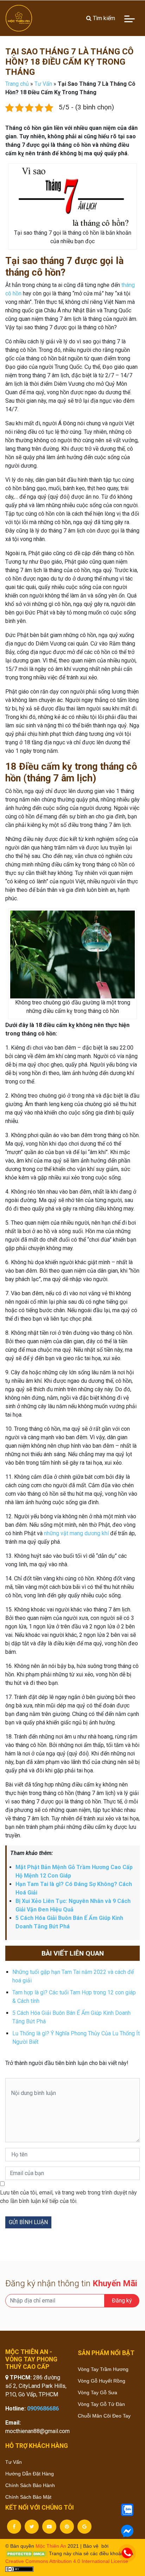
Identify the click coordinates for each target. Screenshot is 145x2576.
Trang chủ (17, 84)
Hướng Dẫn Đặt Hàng (30, 2474)
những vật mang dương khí (76, 1533)
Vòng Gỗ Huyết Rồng (102, 2381)
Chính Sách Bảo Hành (30, 2485)
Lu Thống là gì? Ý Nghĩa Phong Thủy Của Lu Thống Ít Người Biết (76, 2038)
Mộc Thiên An (51, 2546)
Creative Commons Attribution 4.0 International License (67, 2561)
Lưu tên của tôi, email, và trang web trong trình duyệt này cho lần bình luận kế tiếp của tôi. (68, 2197)
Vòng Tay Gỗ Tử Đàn (101, 2404)
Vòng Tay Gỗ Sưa (97, 2392)
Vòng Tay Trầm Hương (103, 2369)
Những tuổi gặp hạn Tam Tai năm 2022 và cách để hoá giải (73, 1976)
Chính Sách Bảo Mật (28, 2497)
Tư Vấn (43, 84)
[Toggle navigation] (130, 18)
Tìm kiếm (103, 18)
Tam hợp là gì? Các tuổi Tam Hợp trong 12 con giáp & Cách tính (74, 1997)
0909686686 (43, 2409)
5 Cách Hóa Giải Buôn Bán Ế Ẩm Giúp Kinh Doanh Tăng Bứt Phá (71, 2017)
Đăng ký (122, 2301)
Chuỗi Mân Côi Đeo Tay (104, 2416)
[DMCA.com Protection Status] (26, 2553)
